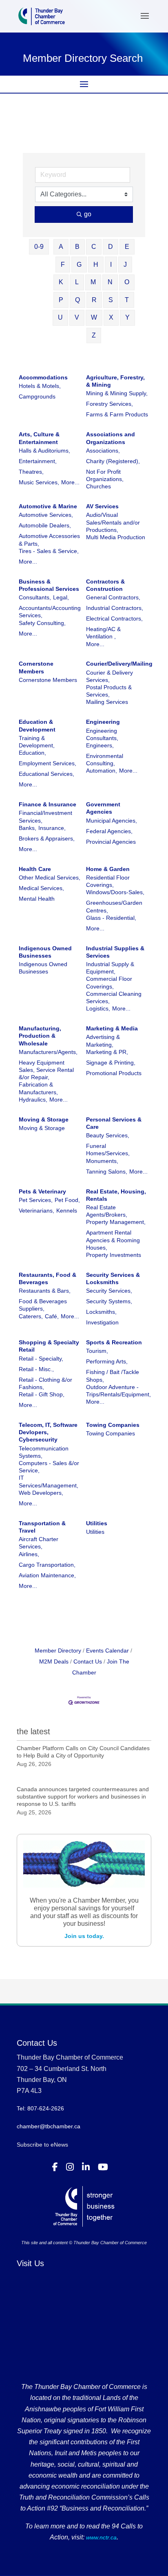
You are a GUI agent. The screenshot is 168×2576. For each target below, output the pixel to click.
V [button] (77, 317)
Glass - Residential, (111, 918)
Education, (32, 753)
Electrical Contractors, (114, 618)
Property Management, (116, 1222)
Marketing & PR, (107, 1052)
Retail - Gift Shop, (42, 1394)
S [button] (111, 300)
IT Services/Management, (49, 1481)
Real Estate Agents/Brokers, (107, 1211)
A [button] (61, 247)
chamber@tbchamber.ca (49, 2126)
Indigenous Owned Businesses (45, 952)
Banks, (28, 828)
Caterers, (31, 1316)
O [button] (127, 282)
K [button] (61, 282)
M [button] (93, 282)
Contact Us (88, 1661)
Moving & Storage (44, 1119)
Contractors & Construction (105, 585)
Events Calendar (107, 1651)
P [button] (61, 300)
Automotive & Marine (48, 506)
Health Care (35, 869)
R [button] (94, 300)
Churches (98, 486)
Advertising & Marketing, (103, 1041)
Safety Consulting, (42, 623)
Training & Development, (37, 742)
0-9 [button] (39, 247)
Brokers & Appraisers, (47, 838)
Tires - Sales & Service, (49, 551)
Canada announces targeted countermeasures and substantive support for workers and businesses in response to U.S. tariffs (83, 1796)
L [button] (77, 282)
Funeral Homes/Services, (108, 1150)
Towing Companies (113, 1425)
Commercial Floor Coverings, (109, 982)
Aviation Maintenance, (47, 1575)
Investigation (102, 1322)
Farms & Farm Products (117, 414)
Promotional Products (114, 1073)
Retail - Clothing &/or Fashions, (45, 1383)
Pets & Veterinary (42, 1191)
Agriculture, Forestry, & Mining (115, 381)
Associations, (103, 451)
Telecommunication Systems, (44, 1452)
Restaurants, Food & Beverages (48, 1278)
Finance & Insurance (48, 804)
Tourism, (97, 1351)
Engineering (103, 722)
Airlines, (29, 1554)
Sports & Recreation (114, 1342)
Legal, (61, 597)
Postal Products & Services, (109, 691)
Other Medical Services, (50, 878)
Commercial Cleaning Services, (114, 997)
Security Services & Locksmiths (113, 1278)
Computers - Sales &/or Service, (49, 1467)
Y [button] (127, 317)
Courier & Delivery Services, (109, 676)
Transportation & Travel (42, 1527)
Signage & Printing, (111, 1063)
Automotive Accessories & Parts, (49, 540)
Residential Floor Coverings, (108, 881)
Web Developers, (41, 1493)
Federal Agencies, (109, 831)
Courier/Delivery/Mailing (119, 664)
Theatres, (31, 472)
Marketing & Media (112, 1028)
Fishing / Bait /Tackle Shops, (113, 1376)
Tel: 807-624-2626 (40, 2108)
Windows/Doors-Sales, (115, 892)
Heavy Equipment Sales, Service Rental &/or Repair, (46, 1070)
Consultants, (35, 597)
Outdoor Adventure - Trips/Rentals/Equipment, (118, 1391)
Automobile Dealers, (45, 525)
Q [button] (77, 300)
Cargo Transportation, (47, 1565)
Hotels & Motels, (40, 386)
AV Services (102, 506)
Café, (52, 1316)
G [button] (79, 265)
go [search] (88, 214)
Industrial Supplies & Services (115, 952)
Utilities (97, 1523)
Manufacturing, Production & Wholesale (40, 1036)
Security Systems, (109, 1301)
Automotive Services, (46, 515)
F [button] (63, 265)
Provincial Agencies (111, 842)
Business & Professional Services (49, 585)
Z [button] (94, 335)
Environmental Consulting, (105, 760)
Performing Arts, (107, 1361)
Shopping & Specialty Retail (49, 1346)
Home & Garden (108, 869)
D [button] (111, 247)
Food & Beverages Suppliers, (43, 1305)
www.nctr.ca (101, 2537)
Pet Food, (67, 1200)
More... (70, 482)
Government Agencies (103, 808)
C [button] (94, 247)
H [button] (96, 265)
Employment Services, (48, 763)
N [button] (110, 282)
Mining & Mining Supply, (117, 393)
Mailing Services (107, 702)
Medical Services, (41, 888)
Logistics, (98, 1008)
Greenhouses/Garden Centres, (114, 906)
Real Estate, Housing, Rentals (116, 1195)
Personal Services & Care (114, 1123)
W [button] (94, 317)
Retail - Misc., (36, 1369)
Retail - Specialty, (41, 1359)
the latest (33, 1731)
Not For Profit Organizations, (105, 475)
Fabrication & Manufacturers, (38, 1088)
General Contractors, (113, 597)
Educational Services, (46, 774)
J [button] (125, 265)
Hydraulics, (33, 1100)
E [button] (127, 247)
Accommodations (43, 377)
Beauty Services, (108, 1135)
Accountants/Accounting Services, (50, 612)
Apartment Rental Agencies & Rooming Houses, (113, 1240)
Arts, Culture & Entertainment (39, 438)
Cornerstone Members (36, 667)
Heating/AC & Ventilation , (103, 633)
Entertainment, (38, 461)
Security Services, (109, 1291)
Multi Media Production (116, 537)
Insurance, (52, 828)
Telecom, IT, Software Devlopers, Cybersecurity (48, 1432)
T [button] (127, 300)
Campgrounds (37, 396)
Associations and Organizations (111, 438)
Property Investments (114, 1255)
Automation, (102, 771)
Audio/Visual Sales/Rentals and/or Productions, (113, 522)
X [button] (111, 317)
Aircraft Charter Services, (39, 1543)
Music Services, (39, 482)
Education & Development (37, 725)
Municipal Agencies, (112, 821)
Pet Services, (36, 1200)
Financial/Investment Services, (45, 817)
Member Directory (58, 1651)
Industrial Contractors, (115, 608)
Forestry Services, (109, 404)
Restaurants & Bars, (45, 1291)
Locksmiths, (101, 1312)
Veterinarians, (36, 1211)
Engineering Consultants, (102, 734)
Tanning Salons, (107, 1172)
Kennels (67, 1211)
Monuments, (102, 1161)
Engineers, (100, 745)
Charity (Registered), (113, 461)
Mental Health (37, 899)
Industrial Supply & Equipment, (110, 968)
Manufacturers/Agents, (48, 1052)
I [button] (111, 265)
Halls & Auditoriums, (44, 451)
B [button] (77, 247)
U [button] (60, 317)
